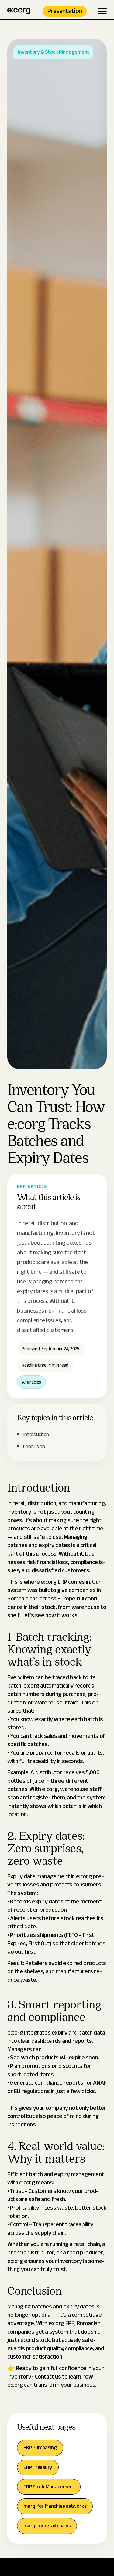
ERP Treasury (38, 2467)
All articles (32, 1382)
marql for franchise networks (55, 2506)
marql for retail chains (47, 2526)
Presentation (65, 11)
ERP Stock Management (49, 2487)
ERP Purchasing (40, 2448)
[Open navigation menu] (102, 11)
